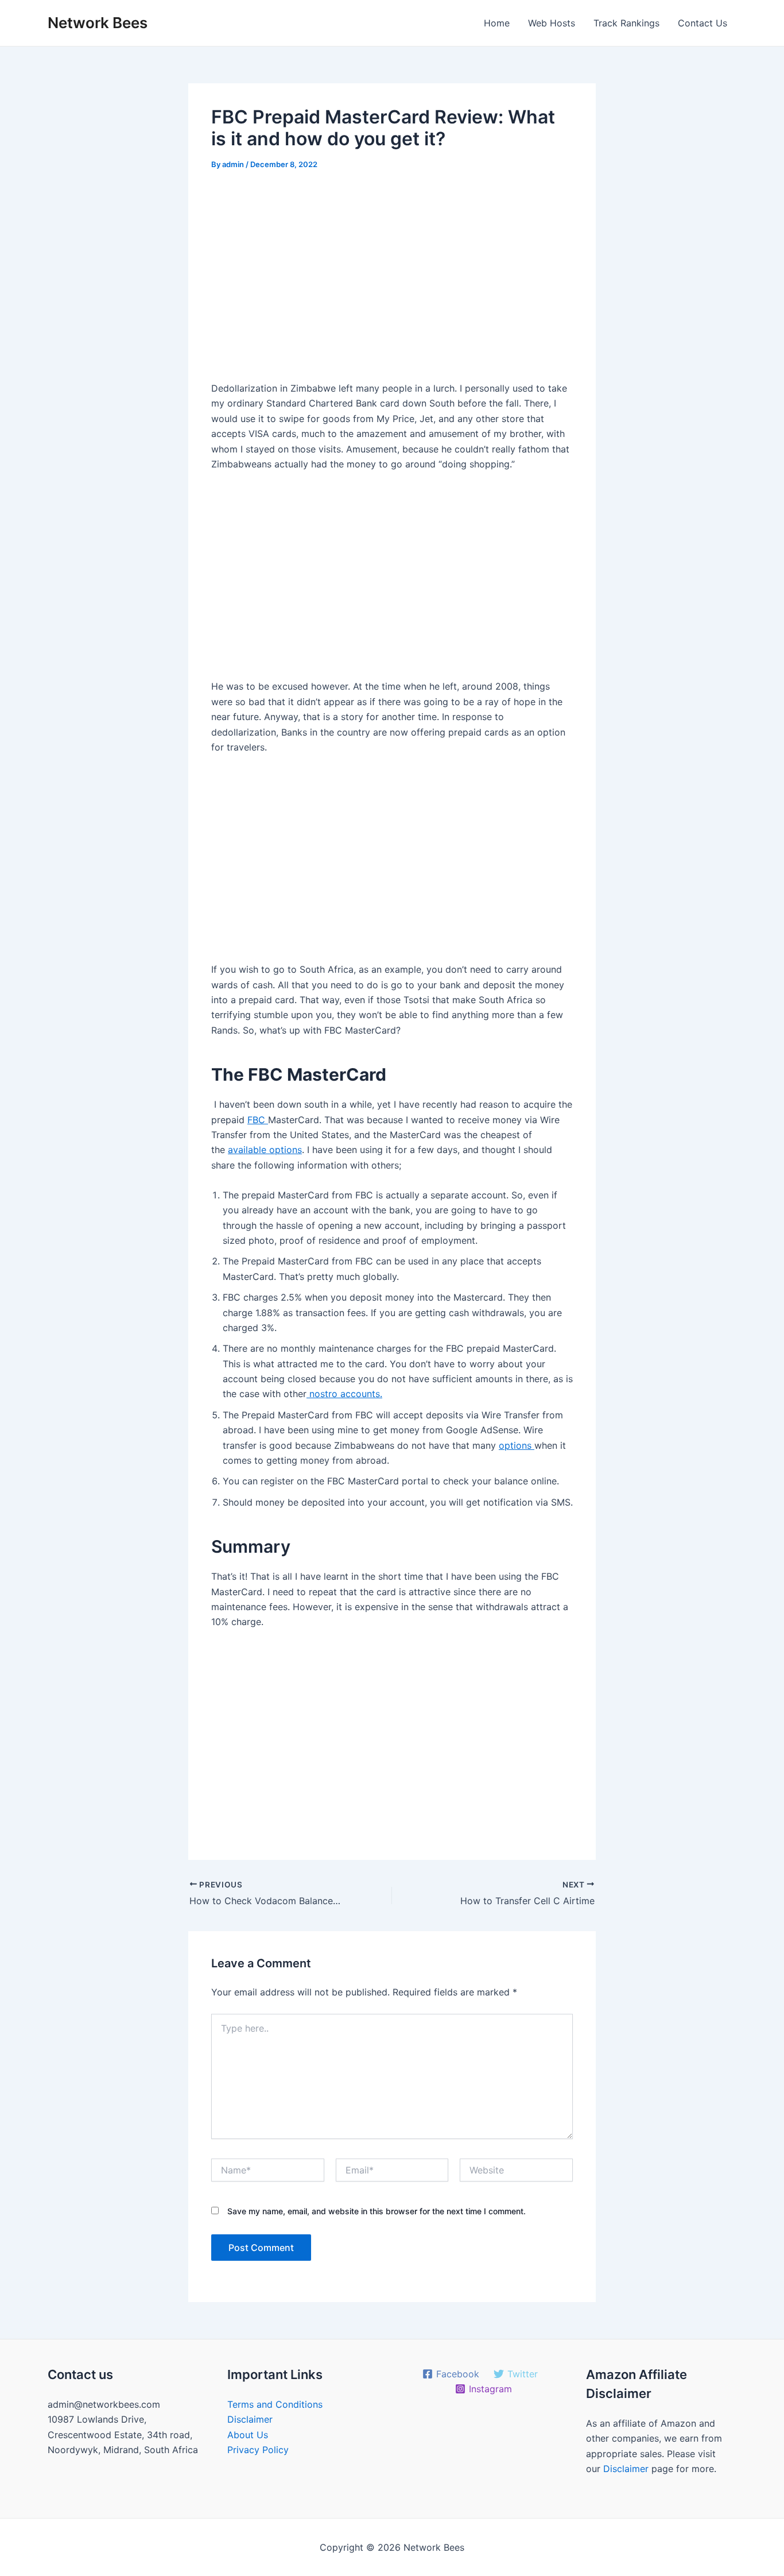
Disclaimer (250, 2419)
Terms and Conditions (275, 2404)
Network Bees (98, 23)
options (517, 1445)
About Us (248, 2435)
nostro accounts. (344, 1394)
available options (265, 1150)
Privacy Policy (258, 2450)
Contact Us (703, 23)
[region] (392, 280)
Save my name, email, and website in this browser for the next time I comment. (377, 2211)
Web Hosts (552, 23)
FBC (258, 1120)
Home (497, 23)
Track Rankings (626, 23)
